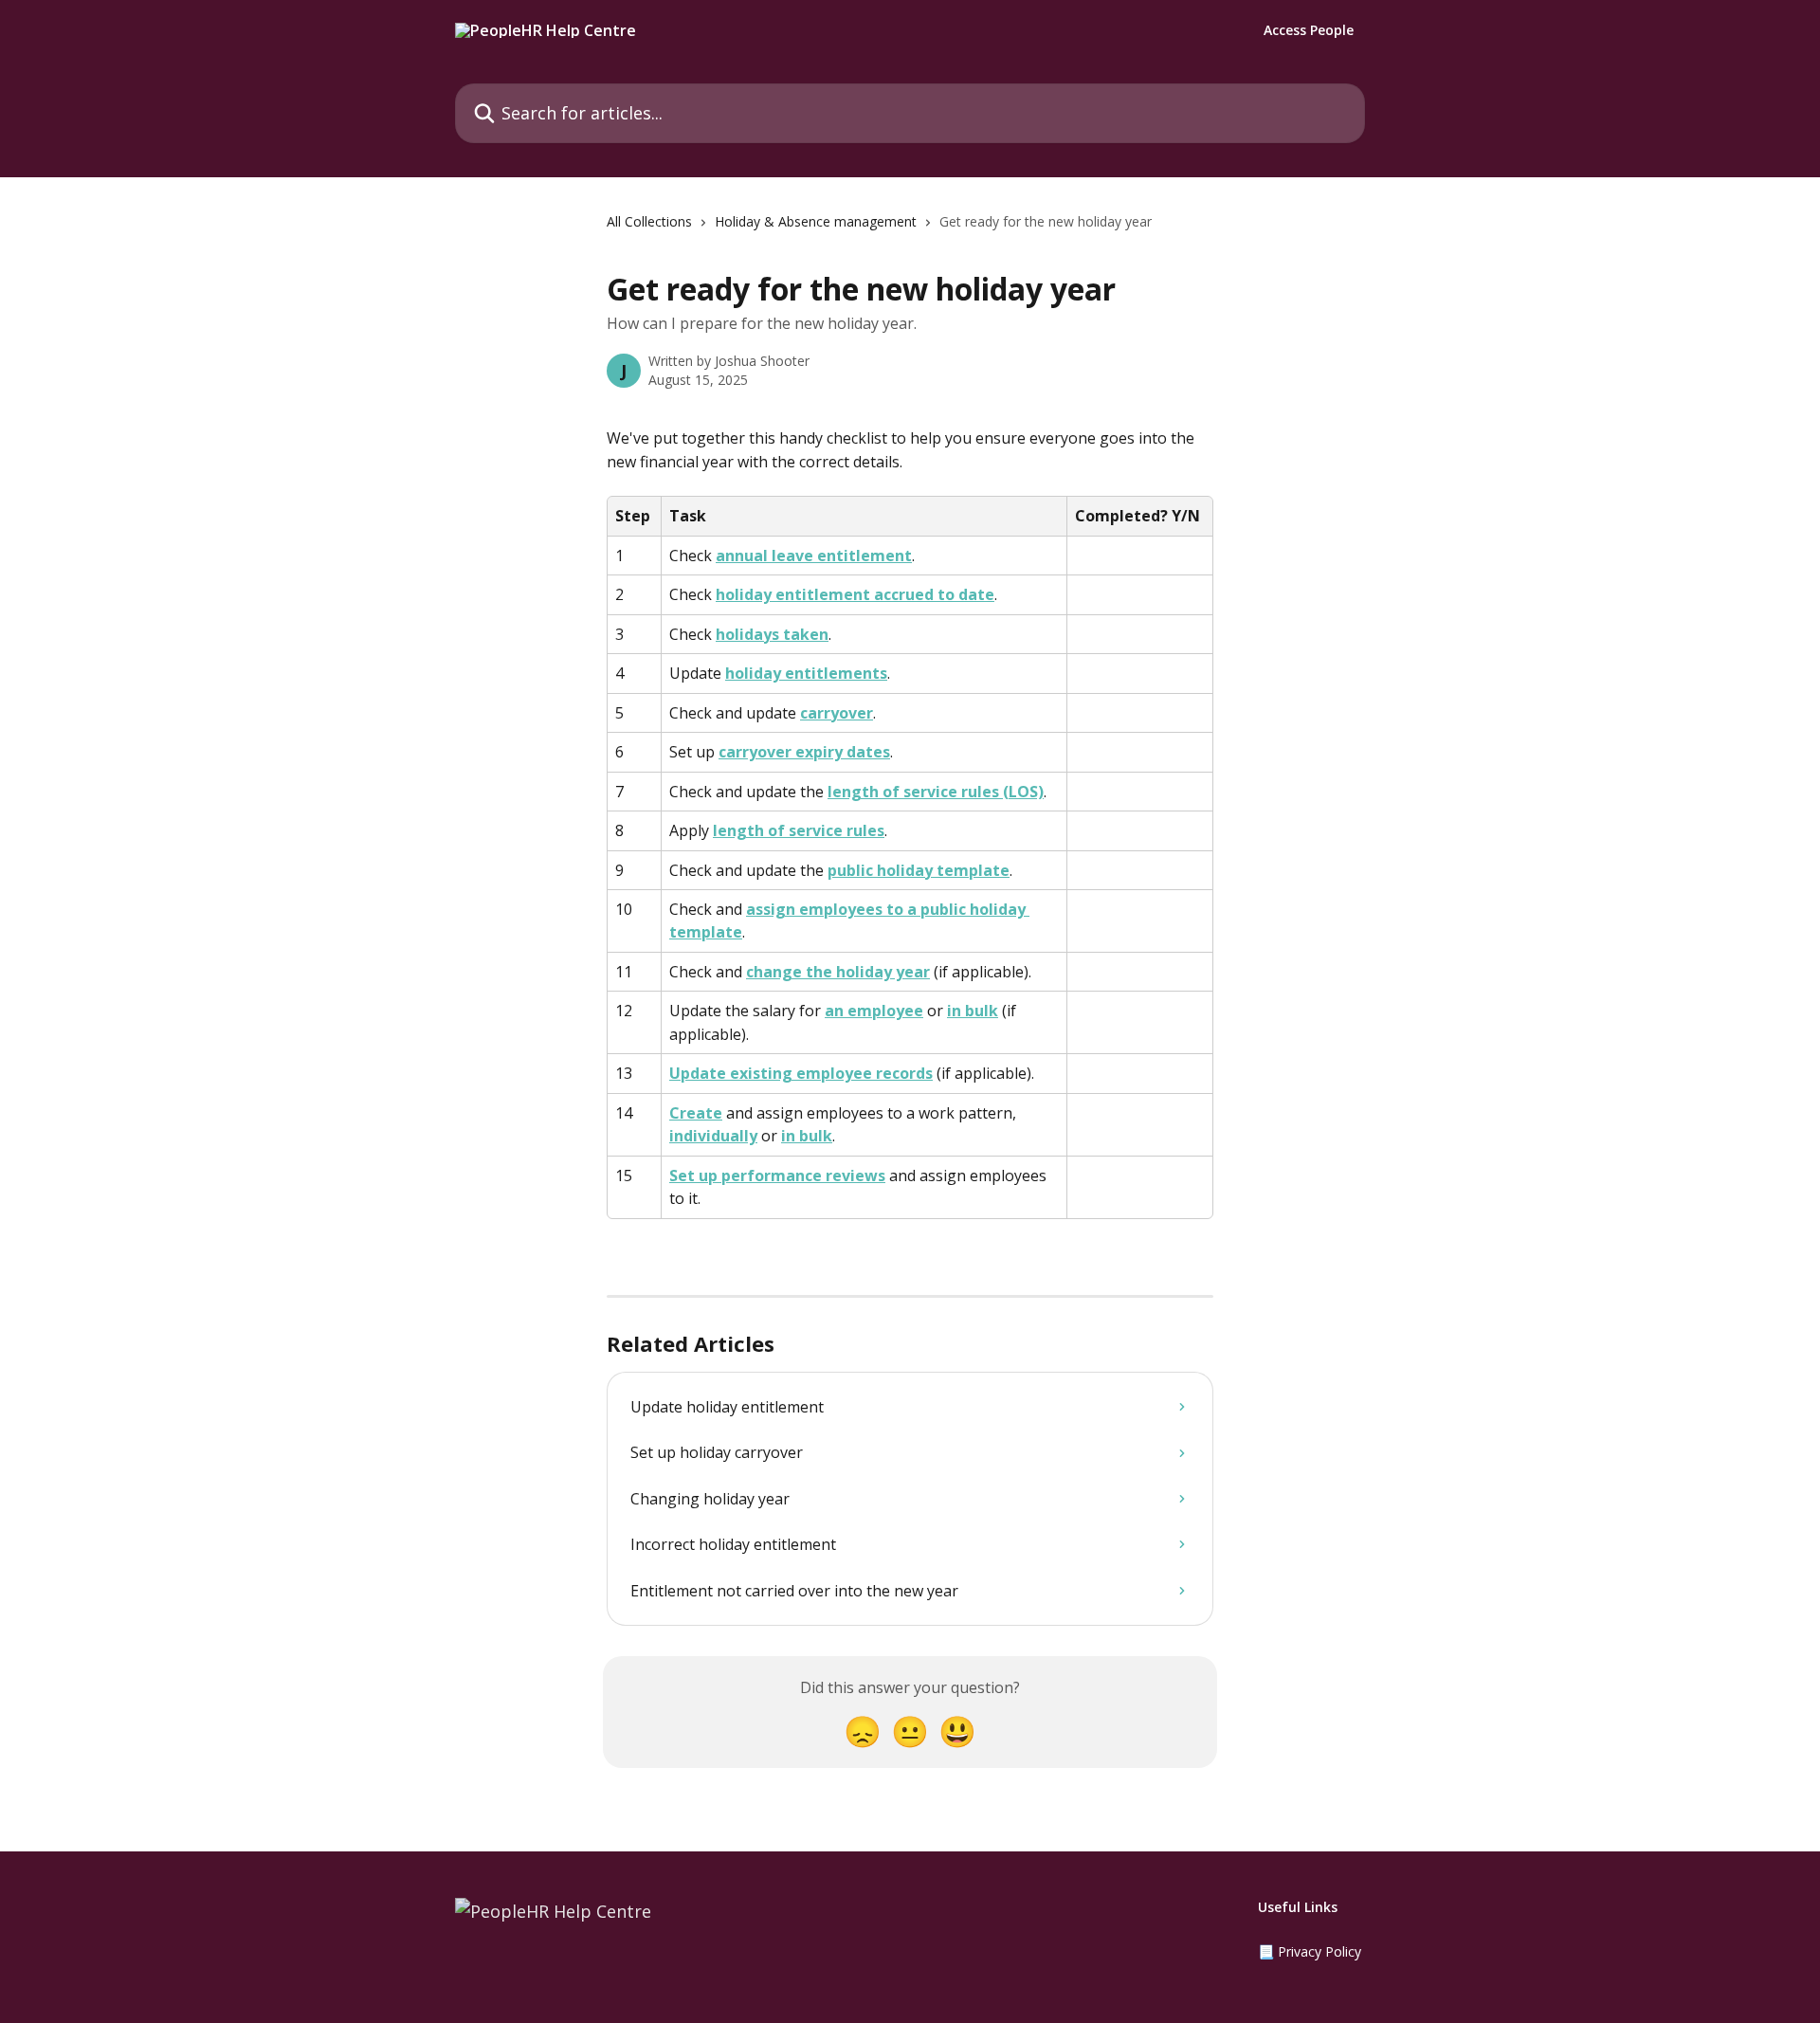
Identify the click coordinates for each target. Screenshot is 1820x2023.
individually (713, 1136)
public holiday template (919, 870)
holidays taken (772, 634)
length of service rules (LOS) (936, 792)
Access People (1309, 30)
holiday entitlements (806, 673)
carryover (837, 713)
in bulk (973, 1011)
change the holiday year (838, 972)
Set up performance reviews (777, 1176)
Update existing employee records (801, 1073)
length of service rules (799, 830)
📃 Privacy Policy (1310, 1951)
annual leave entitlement (814, 556)
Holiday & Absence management (816, 221)
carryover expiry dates (804, 752)
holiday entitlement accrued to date (855, 594)
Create (696, 1113)
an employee (874, 1011)
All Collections (649, 221)
